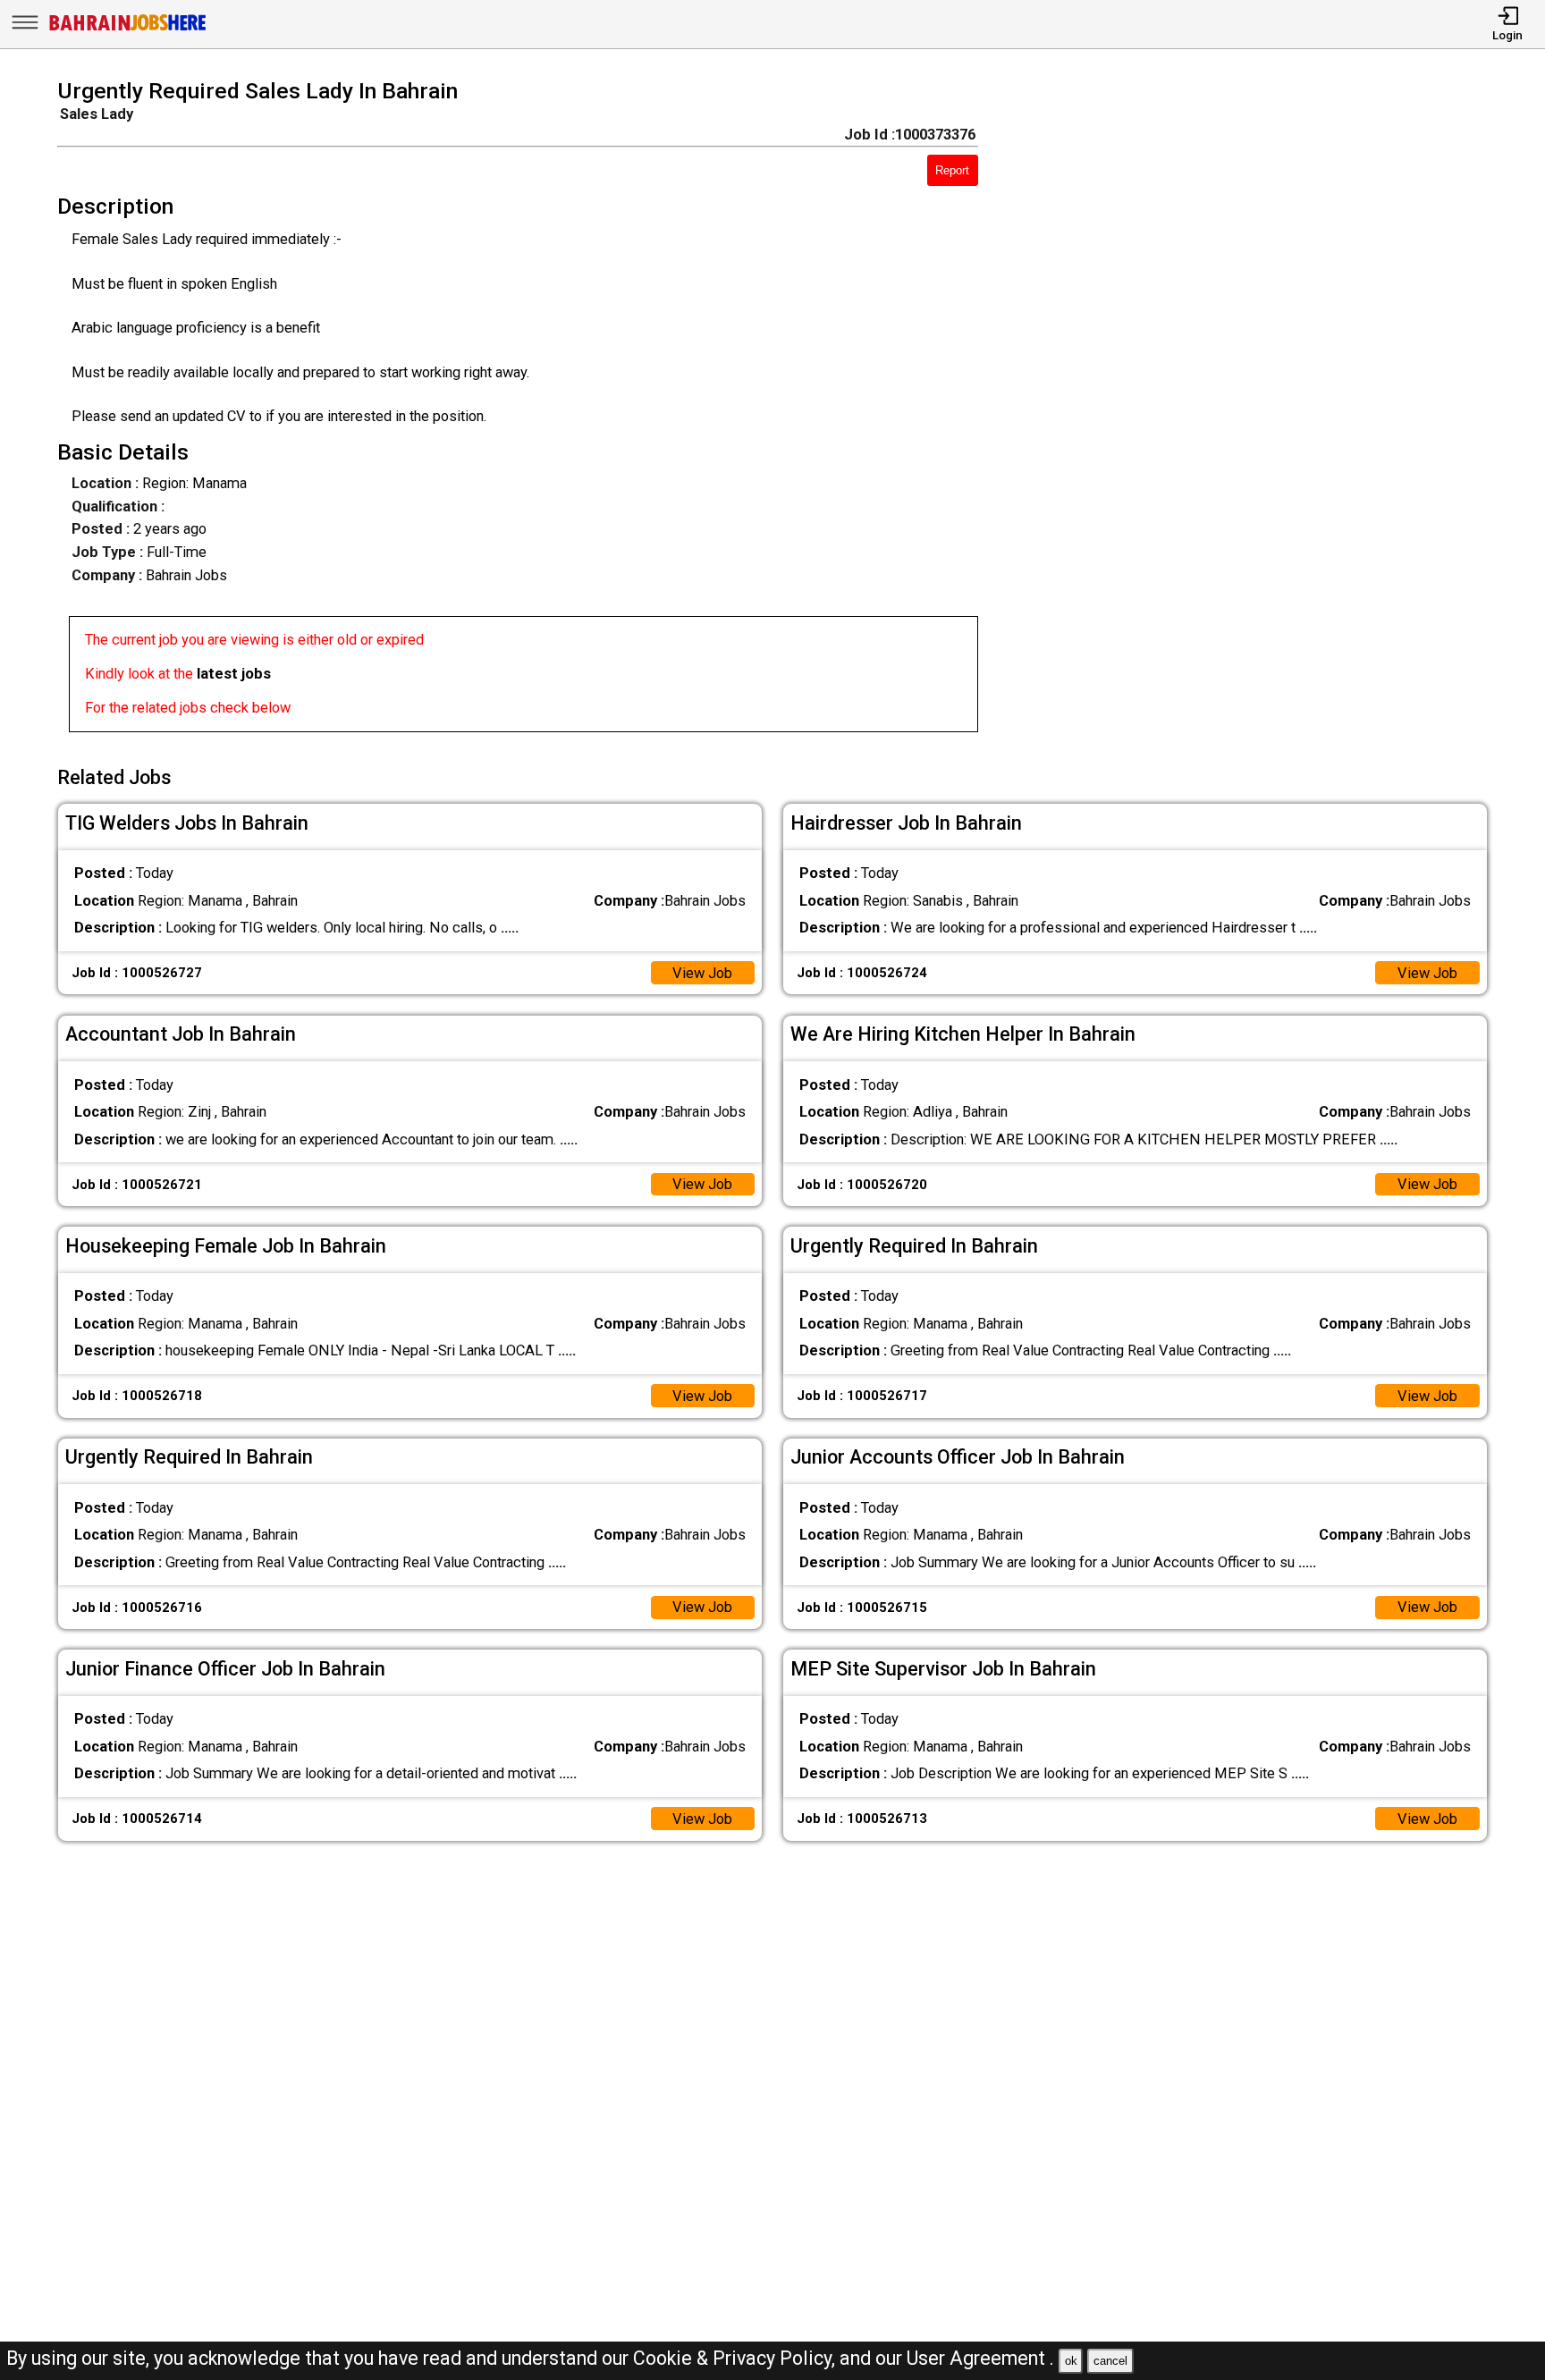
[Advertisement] (1262, 411)
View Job (702, 973)
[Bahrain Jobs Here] (128, 29)
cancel (1110, 2361)
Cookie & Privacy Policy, (736, 2358)
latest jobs (234, 674)
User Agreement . (980, 2358)
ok (1071, 2361)
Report (952, 170)
